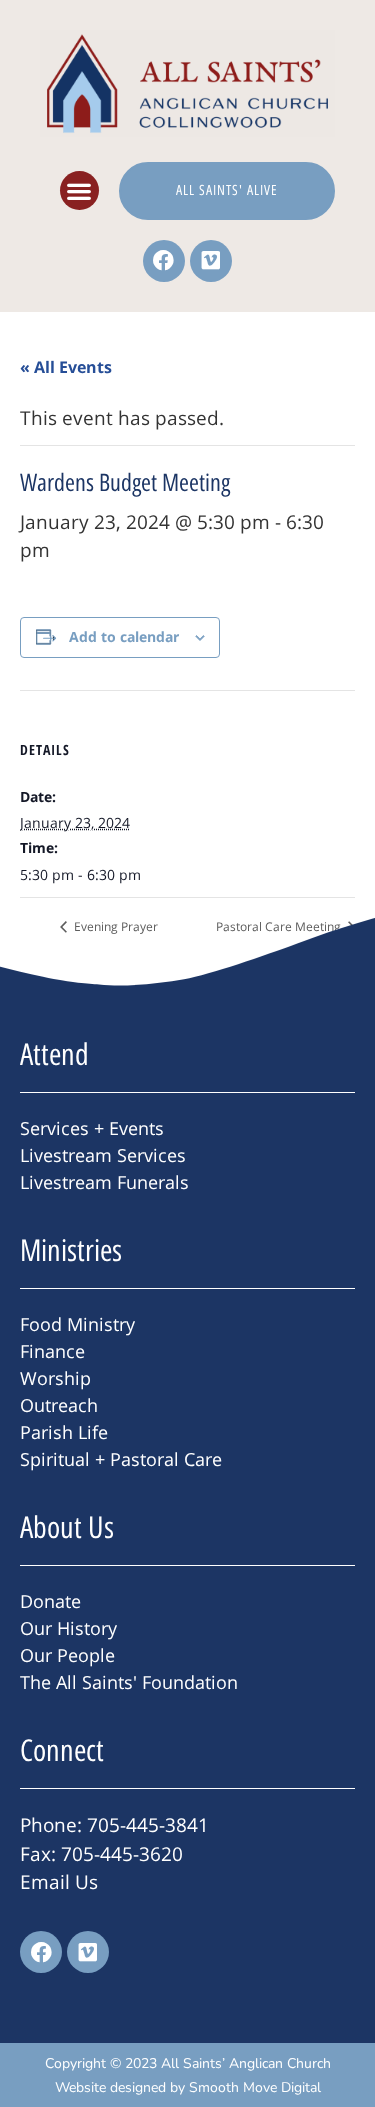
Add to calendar (124, 636)
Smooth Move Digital (255, 2087)
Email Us (59, 1882)
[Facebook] (164, 261)
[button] (79, 190)
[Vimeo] (211, 261)
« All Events (66, 367)
